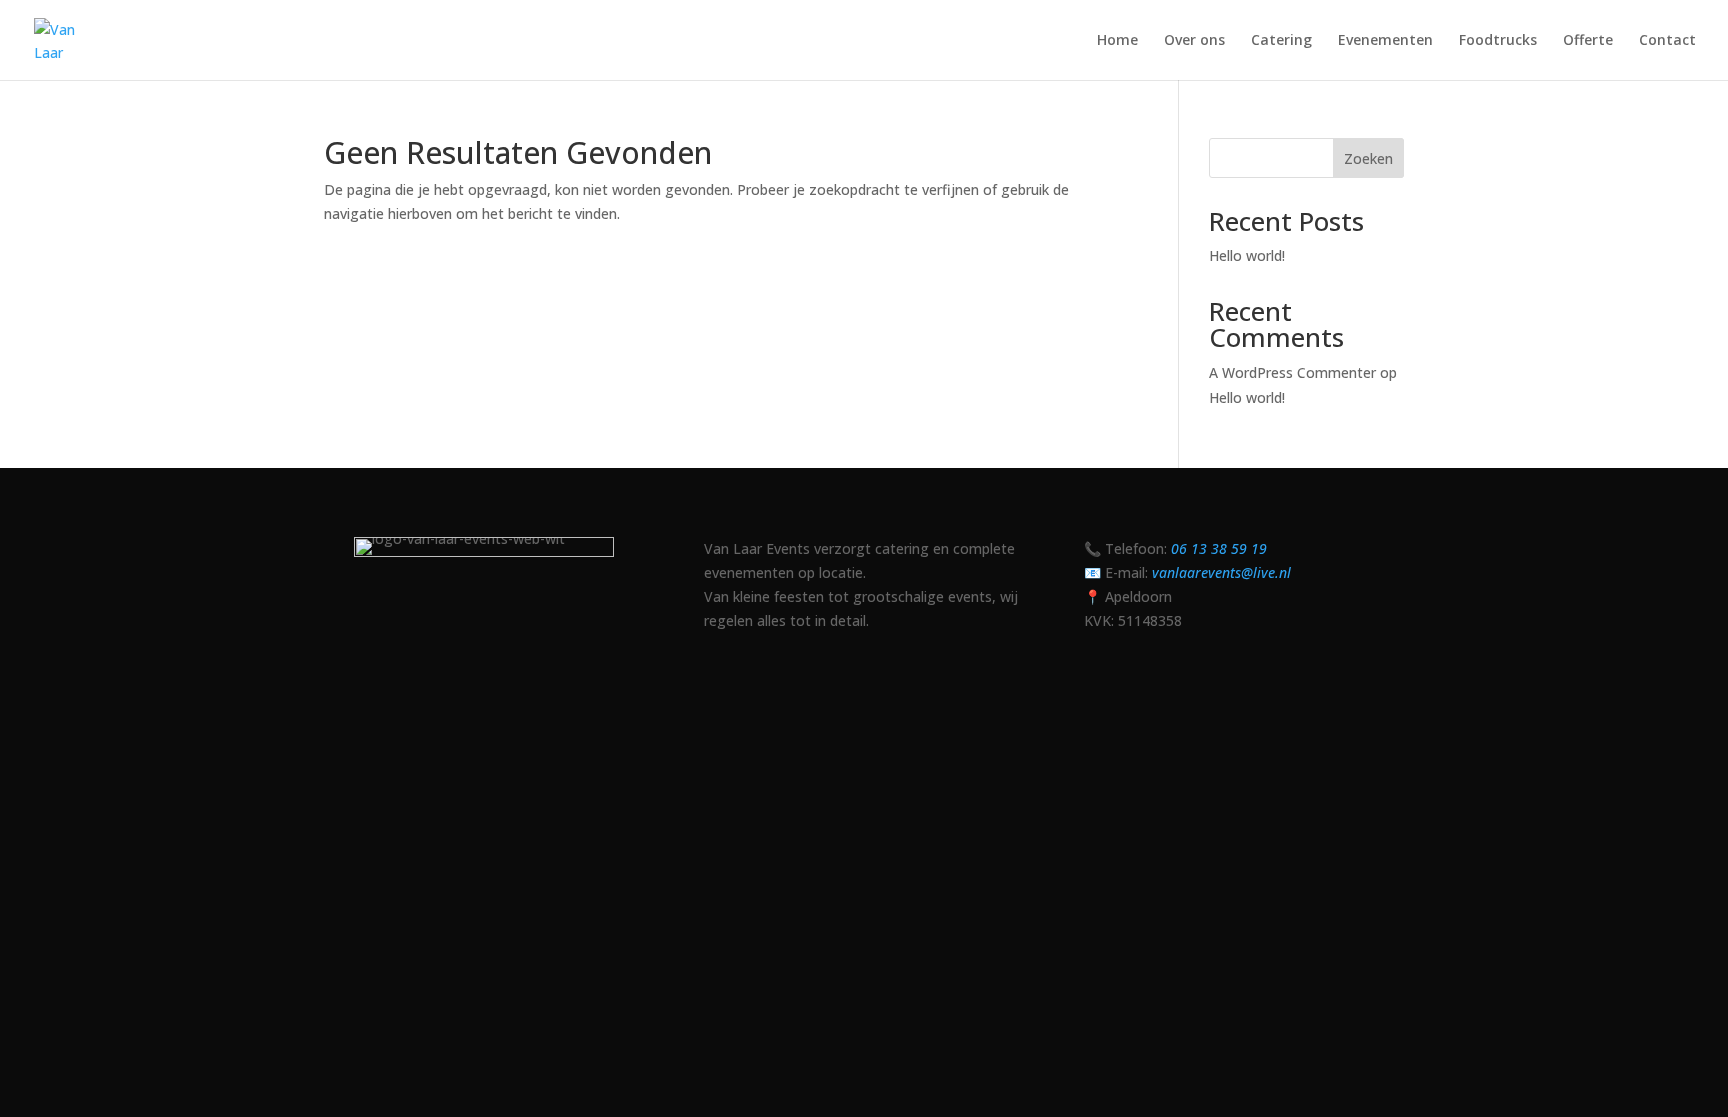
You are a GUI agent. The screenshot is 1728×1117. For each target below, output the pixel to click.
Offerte (1588, 41)
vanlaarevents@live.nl (1221, 572)
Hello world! (1247, 255)
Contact (1667, 41)
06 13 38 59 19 (1219, 548)
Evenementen (1385, 41)
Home (1117, 41)
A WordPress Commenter (1292, 372)
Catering (1281, 41)
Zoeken (1368, 158)
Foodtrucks (1498, 41)
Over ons (1194, 41)
